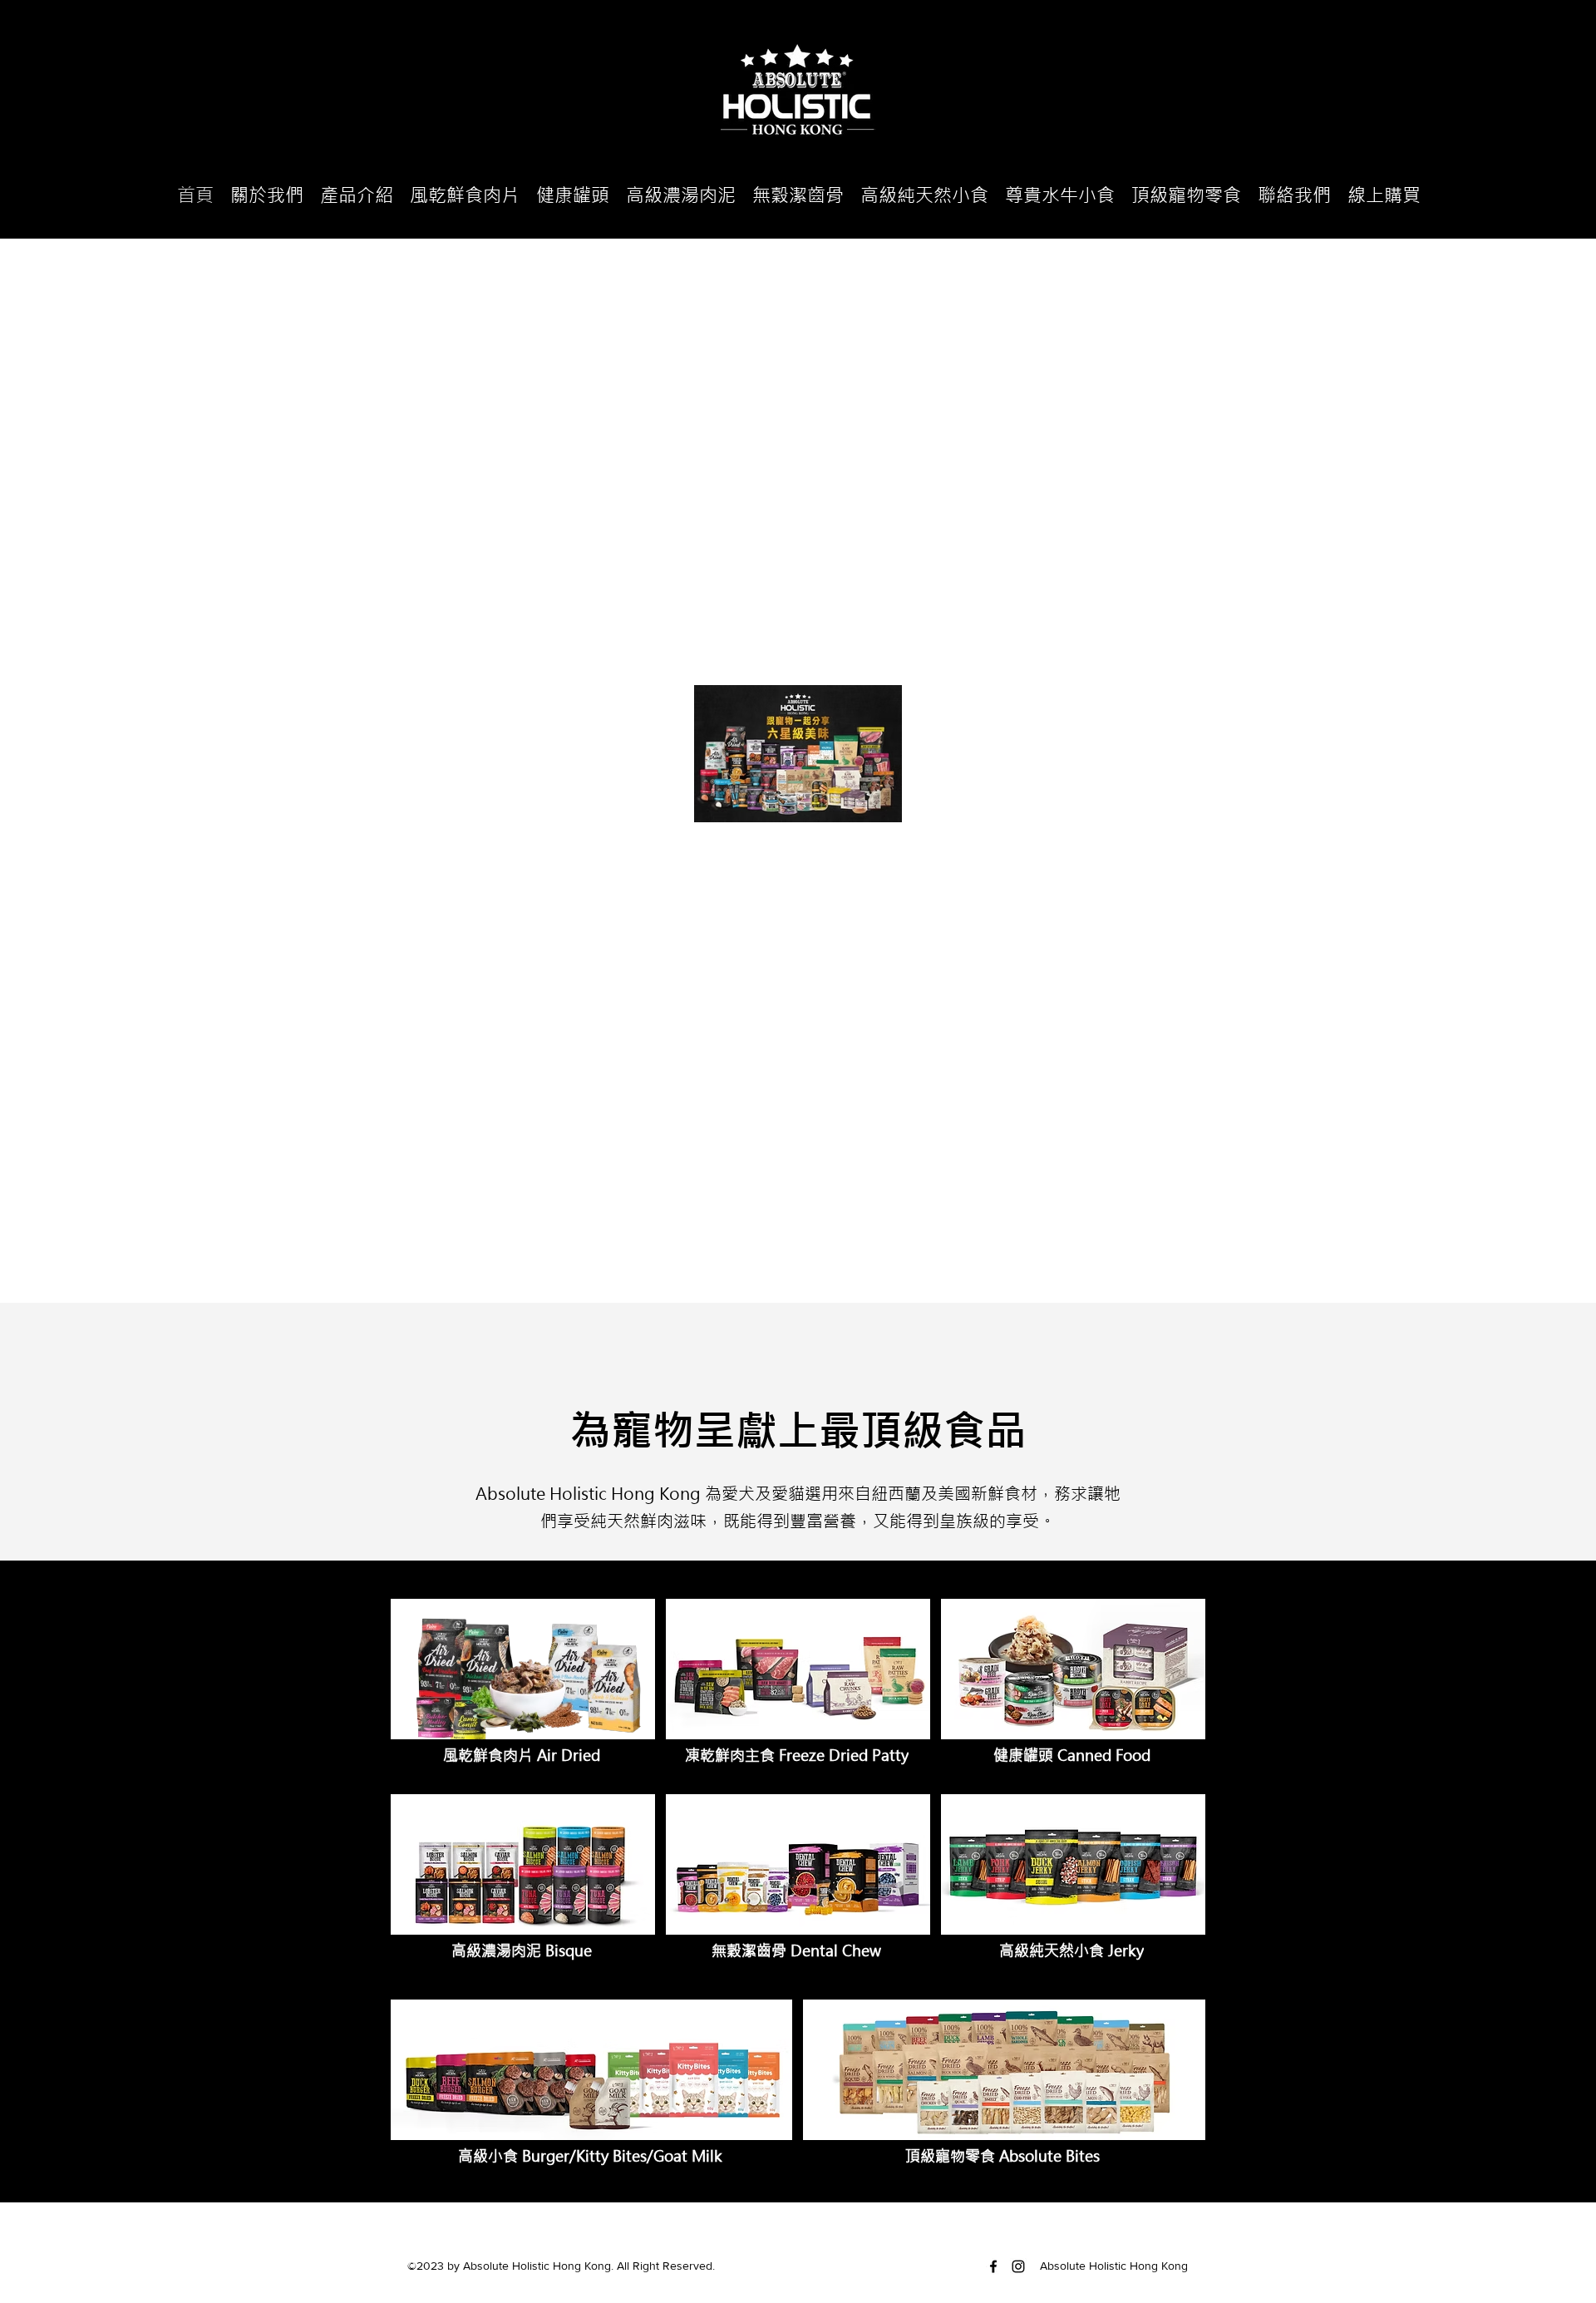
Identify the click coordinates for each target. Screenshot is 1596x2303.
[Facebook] (993, 2266)
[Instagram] (1018, 2266)
